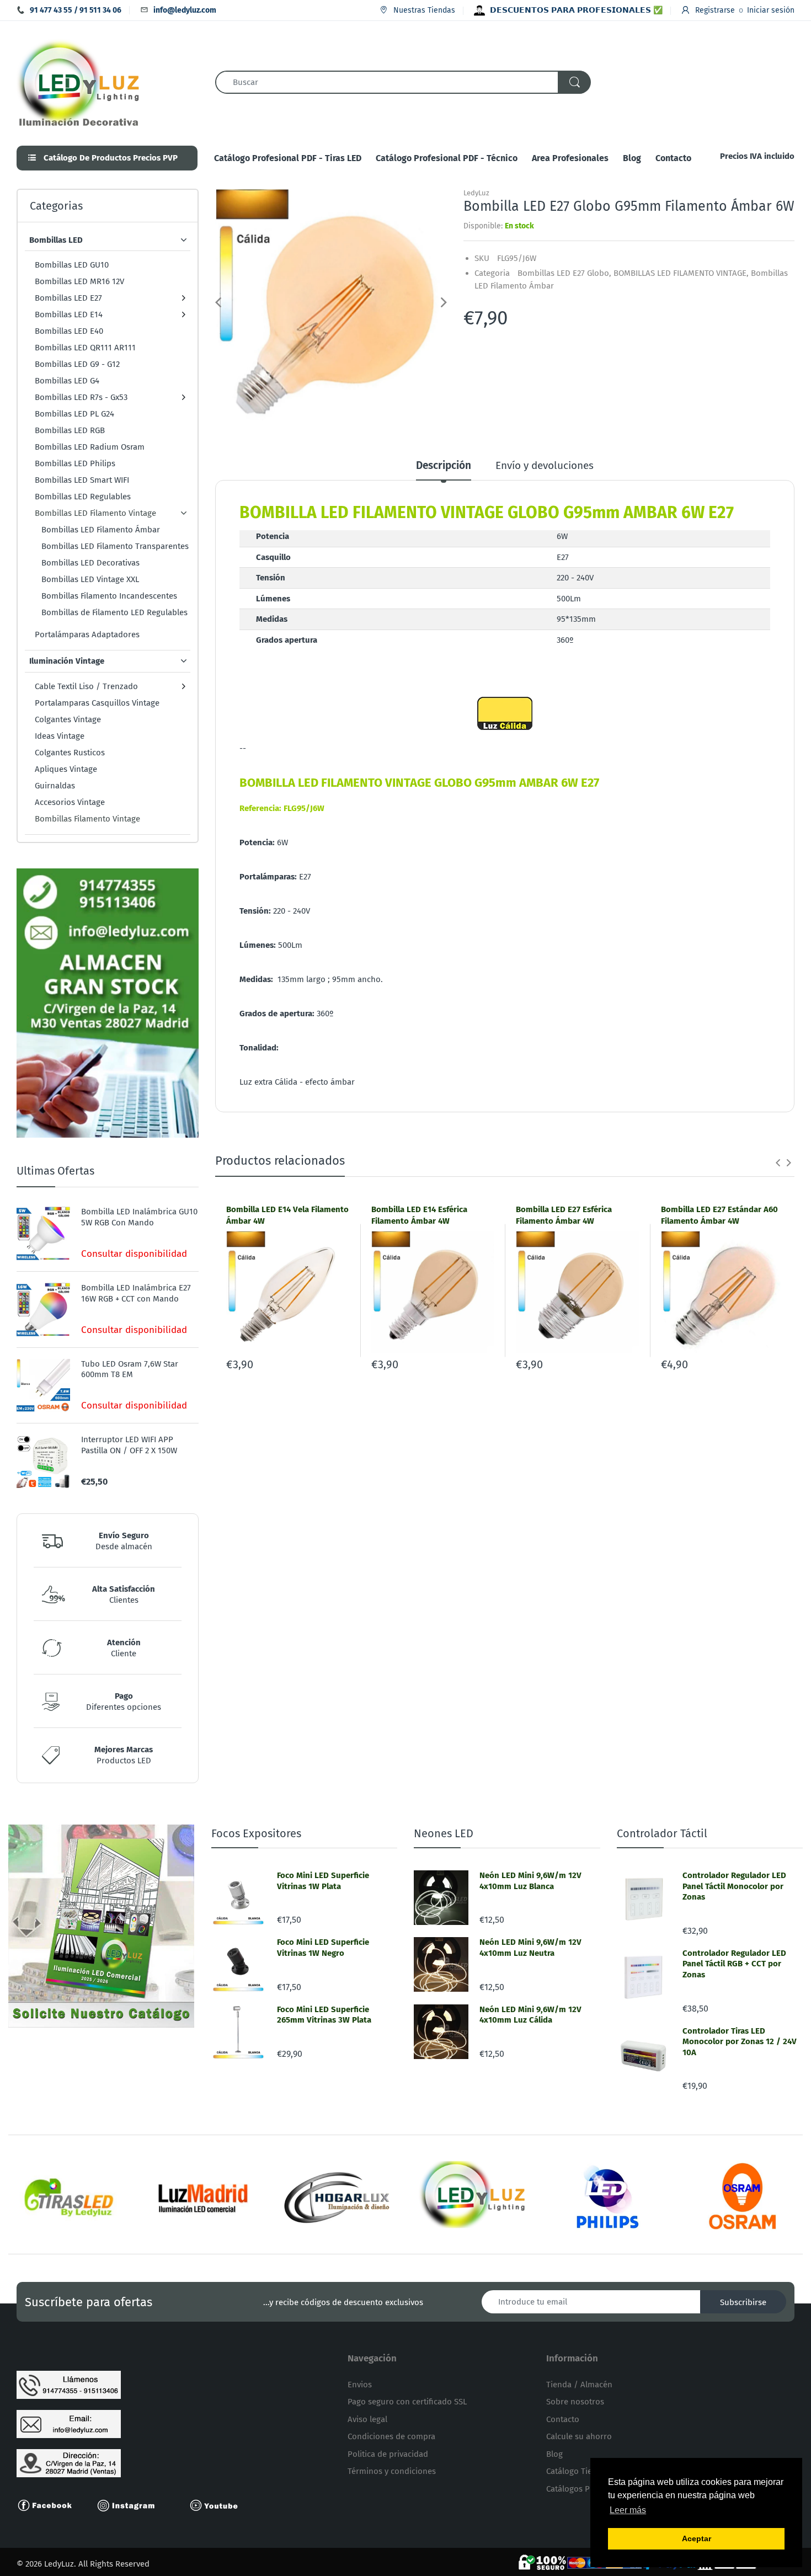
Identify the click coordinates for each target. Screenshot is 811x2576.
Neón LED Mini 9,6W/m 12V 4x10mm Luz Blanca (530, 1881)
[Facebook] (50, 2505)
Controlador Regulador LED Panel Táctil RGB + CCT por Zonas (734, 1964)
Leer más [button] (628, 2510)
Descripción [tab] (444, 465)
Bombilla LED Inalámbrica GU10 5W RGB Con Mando (139, 1217)
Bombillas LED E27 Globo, (564, 273)
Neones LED (444, 1833)
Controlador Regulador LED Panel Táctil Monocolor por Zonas (734, 1886)
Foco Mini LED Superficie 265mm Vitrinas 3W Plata (324, 2015)
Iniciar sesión (771, 10)
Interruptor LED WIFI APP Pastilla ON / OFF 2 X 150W (129, 1445)
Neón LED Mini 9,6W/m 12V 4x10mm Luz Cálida (530, 2015)
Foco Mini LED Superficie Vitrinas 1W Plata (323, 1881)
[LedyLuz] (79, 82)
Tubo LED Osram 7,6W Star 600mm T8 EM (130, 1369)
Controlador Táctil (662, 1833)
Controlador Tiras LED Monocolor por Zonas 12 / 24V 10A (740, 2042)
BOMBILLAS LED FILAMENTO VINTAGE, (681, 273)
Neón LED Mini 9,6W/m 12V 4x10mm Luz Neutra (530, 1948)
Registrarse (715, 10)
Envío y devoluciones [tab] (545, 465)
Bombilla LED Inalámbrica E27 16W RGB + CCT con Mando (136, 1293)
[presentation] (778, 1162)
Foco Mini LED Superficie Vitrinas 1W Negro (323, 1948)
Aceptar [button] (697, 2538)
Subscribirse (743, 2302)
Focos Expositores (256, 1833)
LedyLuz (476, 193)
